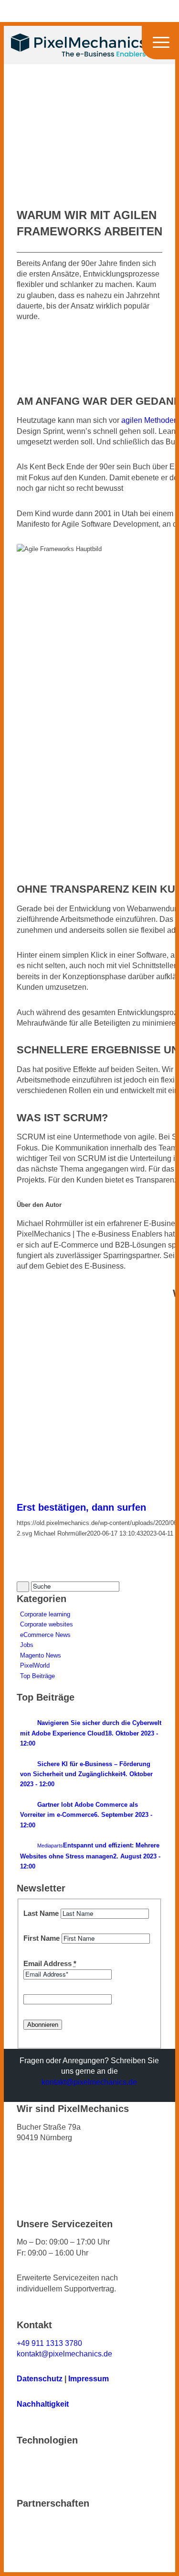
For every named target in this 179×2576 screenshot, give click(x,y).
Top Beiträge (37, 1676)
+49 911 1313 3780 (49, 2343)
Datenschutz (40, 2379)
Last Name (41, 1913)
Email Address (50, 1964)
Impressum (89, 2379)
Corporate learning (45, 1614)
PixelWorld (35, 1665)
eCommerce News (45, 1635)
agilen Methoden (150, 420)
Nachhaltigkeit (43, 2404)
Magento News (41, 1655)
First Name (42, 1938)
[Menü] (154, 45)
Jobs (27, 1645)
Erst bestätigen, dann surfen (81, 1507)
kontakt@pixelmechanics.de (89, 2082)
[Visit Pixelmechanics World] (87, 173)
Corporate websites (47, 1624)
